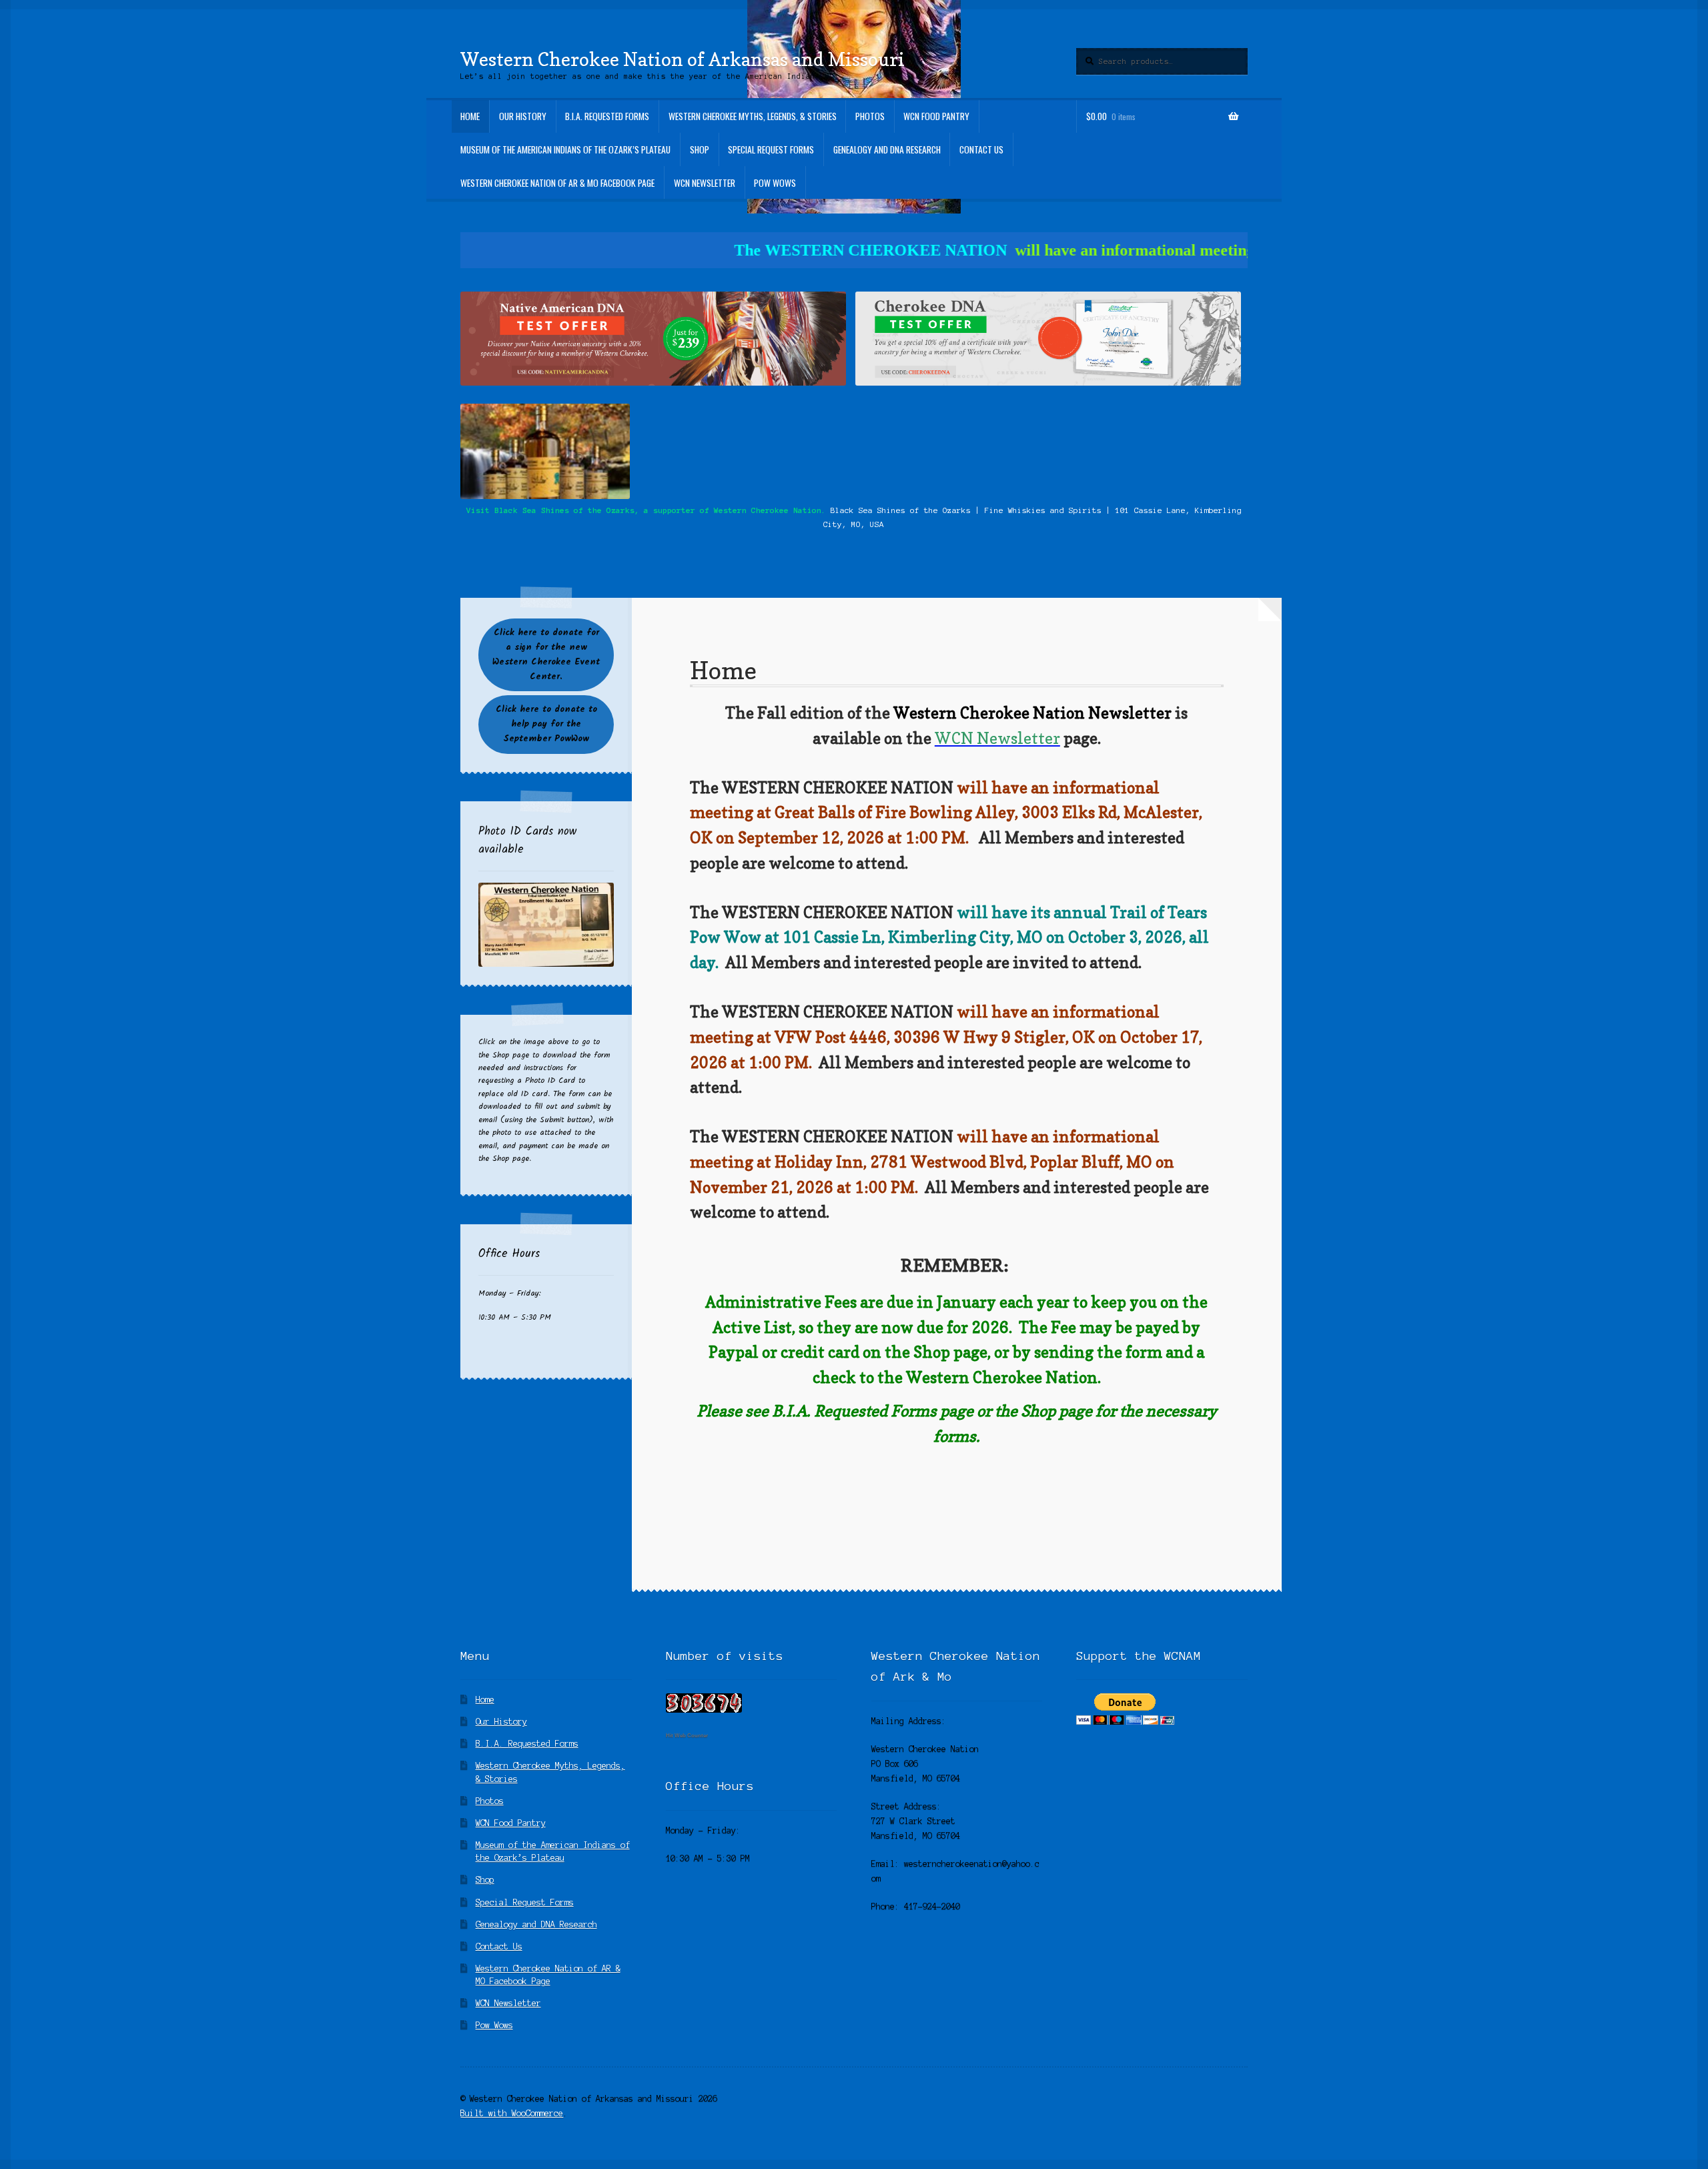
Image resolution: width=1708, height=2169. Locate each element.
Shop (700, 149)
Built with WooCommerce (512, 2113)
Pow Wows (775, 183)
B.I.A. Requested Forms (607, 116)
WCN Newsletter (705, 183)
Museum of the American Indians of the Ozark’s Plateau (565, 149)
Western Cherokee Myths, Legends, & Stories (753, 116)
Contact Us (981, 149)
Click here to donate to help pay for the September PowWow (546, 724)
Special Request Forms (771, 149)
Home (470, 116)
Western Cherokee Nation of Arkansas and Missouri (683, 59)
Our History (523, 116)
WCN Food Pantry (936, 116)
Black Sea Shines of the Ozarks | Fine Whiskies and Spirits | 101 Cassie (996, 510)
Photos (870, 116)
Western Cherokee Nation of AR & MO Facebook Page (557, 183)
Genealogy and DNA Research (887, 149)
